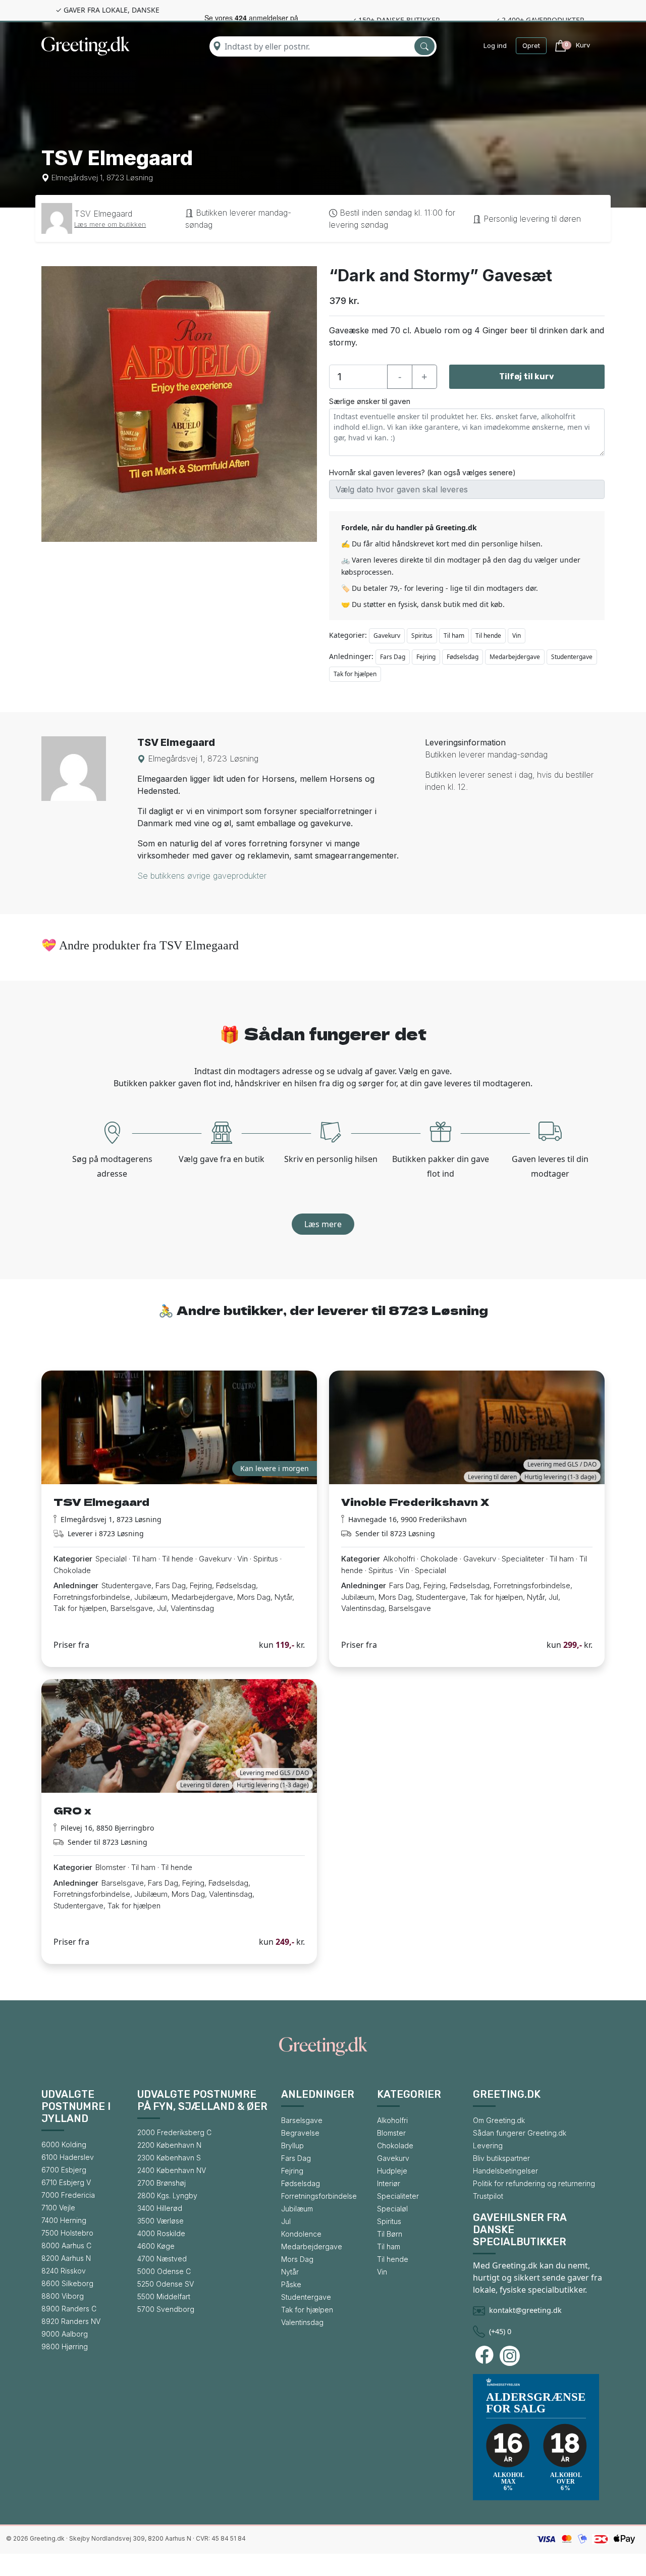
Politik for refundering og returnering (534, 2183)
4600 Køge (156, 2246)
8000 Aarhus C (66, 2245)
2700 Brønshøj (161, 2183)
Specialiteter (398, 2196)
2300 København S (169, 2158)
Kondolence (301, 2234)
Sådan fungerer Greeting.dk (520, 2133)
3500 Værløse (160, 2221)
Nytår (290, 2272)
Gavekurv (387, 636)
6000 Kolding (64, 2144)
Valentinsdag (302, 2322)
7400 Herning (64, 2220)
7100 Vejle (58, 2208)
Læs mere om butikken (110, 224)
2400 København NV (172, 2170)
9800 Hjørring (65, 2346)
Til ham (454, 636)
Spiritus (422, 636)
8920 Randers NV (71, 2321)
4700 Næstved (162, 2259)
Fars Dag (393, 657)
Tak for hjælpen (355, 674)
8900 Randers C (69, 2309)
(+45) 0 (500, 2331)
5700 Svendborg (166, 2309)
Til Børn (390, 2234)
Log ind (495, 45)
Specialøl (392, 2209)
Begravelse (300, 2133)
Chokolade (395, 2145)
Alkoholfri (392, 2120)
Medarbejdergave (515, 657)
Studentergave (572, 657)
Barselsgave (302, 2120)
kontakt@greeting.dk (525, 2310)
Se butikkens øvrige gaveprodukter (202, 876)
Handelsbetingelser (505, 2171)
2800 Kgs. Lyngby (167, 2195)
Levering (488, 2145)
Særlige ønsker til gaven (370, 401)
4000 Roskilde (161, 2233)
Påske (291, 2284)
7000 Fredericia (68, 2195)
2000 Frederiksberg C (174, 2132)
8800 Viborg (63, 2296)
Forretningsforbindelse (319, 2196)
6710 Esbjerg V (66, 2182)
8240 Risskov (64, 2271)
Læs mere (323, 1224)
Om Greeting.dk (499, 2120)
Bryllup (292, 2145)
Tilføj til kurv (527, 376)
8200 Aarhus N (66, 2258)
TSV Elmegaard (103, 214)
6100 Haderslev (68, 2157)
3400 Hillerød (160, 2208)
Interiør (389, 2183)
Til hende (488, 636)
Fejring (426, 657)
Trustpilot (488, 2196)
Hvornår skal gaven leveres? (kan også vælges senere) (422, 472)
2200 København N (169, 2145)
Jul (286, 2221)
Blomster (391, 2133)
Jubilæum (297, 2209)
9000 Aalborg (65, 2334)
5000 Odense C (164, 2271)
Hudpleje (392, 2171)
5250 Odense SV (166, 2284)
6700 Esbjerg (64, 2170)
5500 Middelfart (164, 2296)
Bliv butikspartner (501, 2158)
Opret (531, 45)
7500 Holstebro (67, 2233)
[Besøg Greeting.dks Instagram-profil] (511, 2356)
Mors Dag (297, 2259)
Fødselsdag (463, 657)
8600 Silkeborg (67, 2283)
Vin (517, 636)
